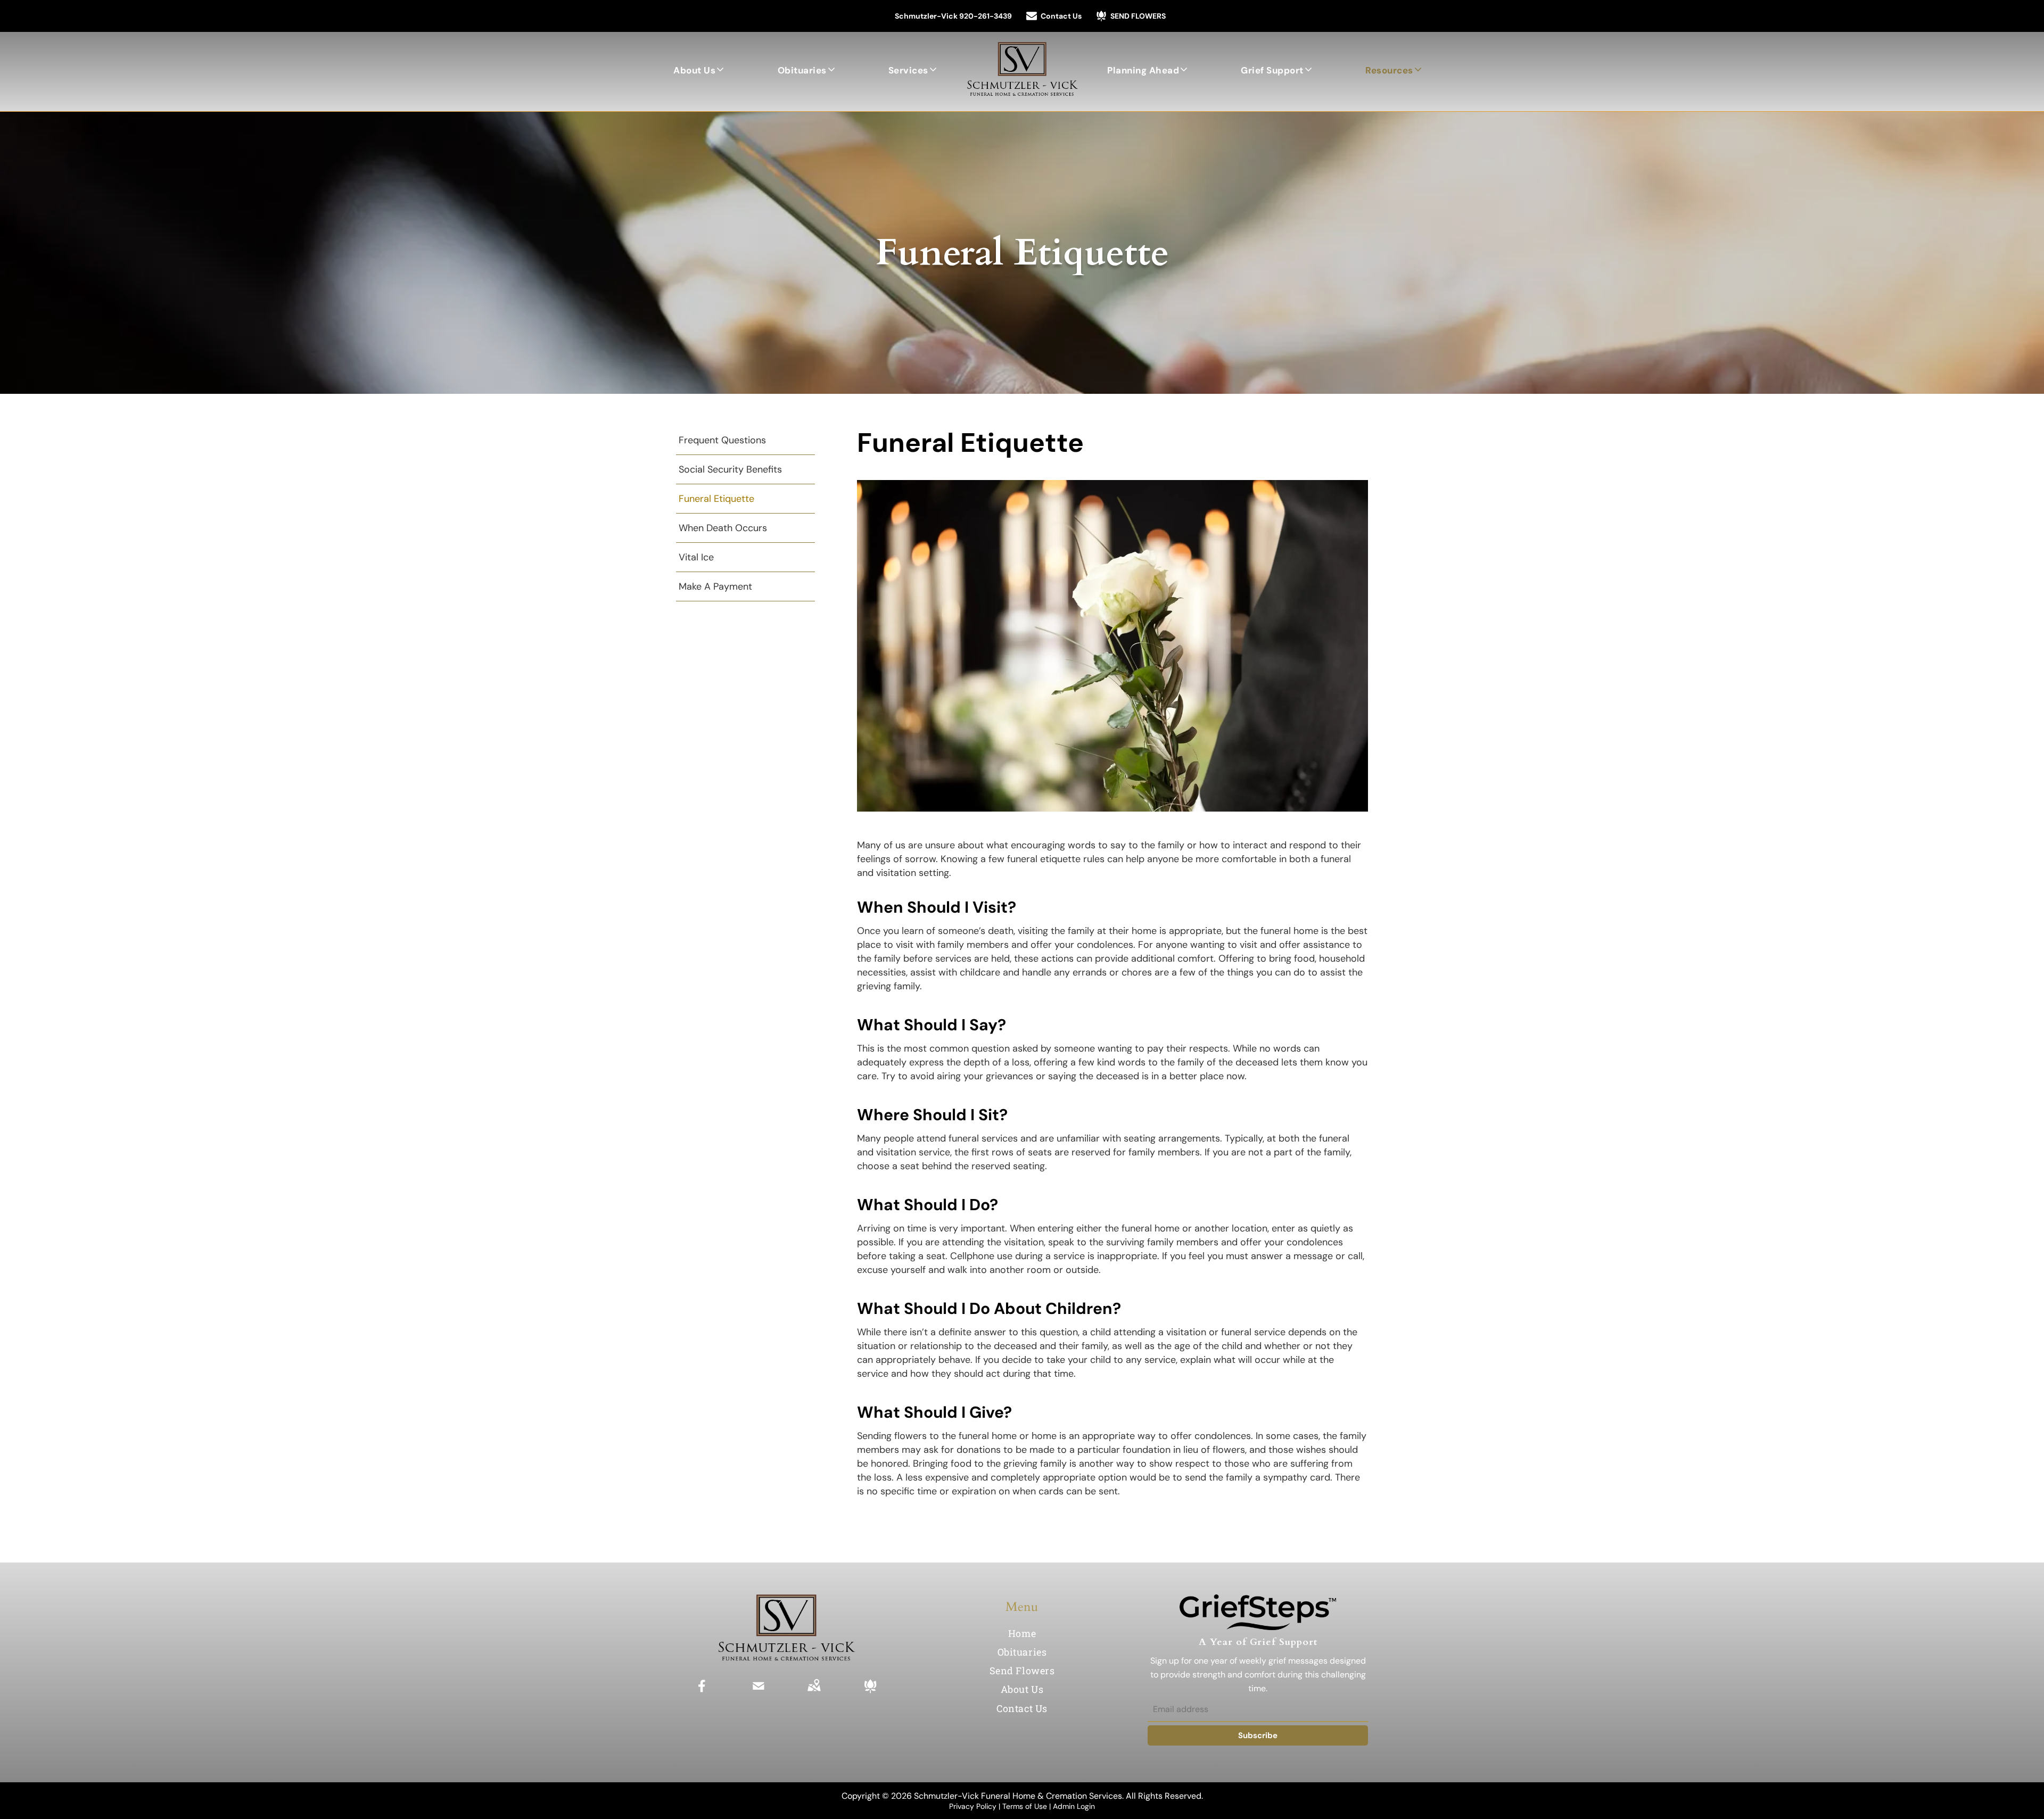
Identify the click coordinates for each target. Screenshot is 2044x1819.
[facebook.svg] (702, 1693)
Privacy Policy (973, 1806)
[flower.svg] (870, 1693)
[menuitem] (699, 70)
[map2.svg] (814, 1693)
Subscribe (1258, 1735)
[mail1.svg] (759, 1693)
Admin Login (1074, 1806)
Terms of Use (1025, 1806)
